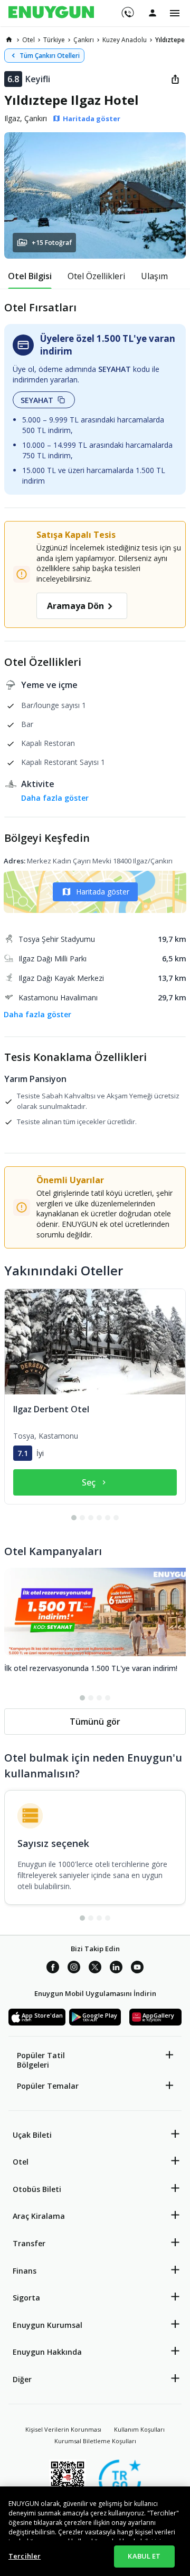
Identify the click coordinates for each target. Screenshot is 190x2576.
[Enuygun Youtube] (137, 1969)
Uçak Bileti (32, 2135)
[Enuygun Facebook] (53, 1969)
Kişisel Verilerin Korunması (63, 2429)
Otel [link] (28, 40)
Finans (25, 2271)
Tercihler (25, 2556)
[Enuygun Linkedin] (116, 1969)
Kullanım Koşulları (139, 2429)
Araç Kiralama (39, 2216)
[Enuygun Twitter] (95, 1969)
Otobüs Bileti (37, 2189)
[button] (95, 195)
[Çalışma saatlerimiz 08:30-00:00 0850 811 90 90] (127, 9)
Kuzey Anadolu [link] (125, 40)
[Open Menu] (175, 13)
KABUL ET (144, 2556)
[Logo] (51, 13)
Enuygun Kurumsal (47, 2325)
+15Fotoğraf (52, 243)
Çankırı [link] (84, 40)
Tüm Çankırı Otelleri (50, 56)
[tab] (30, 276)
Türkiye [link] (54, 40)
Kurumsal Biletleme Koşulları (95, 2441)
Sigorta (26, 2298)
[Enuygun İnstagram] (74, 1969)
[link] (9, 40)
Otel (21, 2162)
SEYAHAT (37, 400)
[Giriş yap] (153, 13)
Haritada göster (103, 892)
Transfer (29, 2243)
